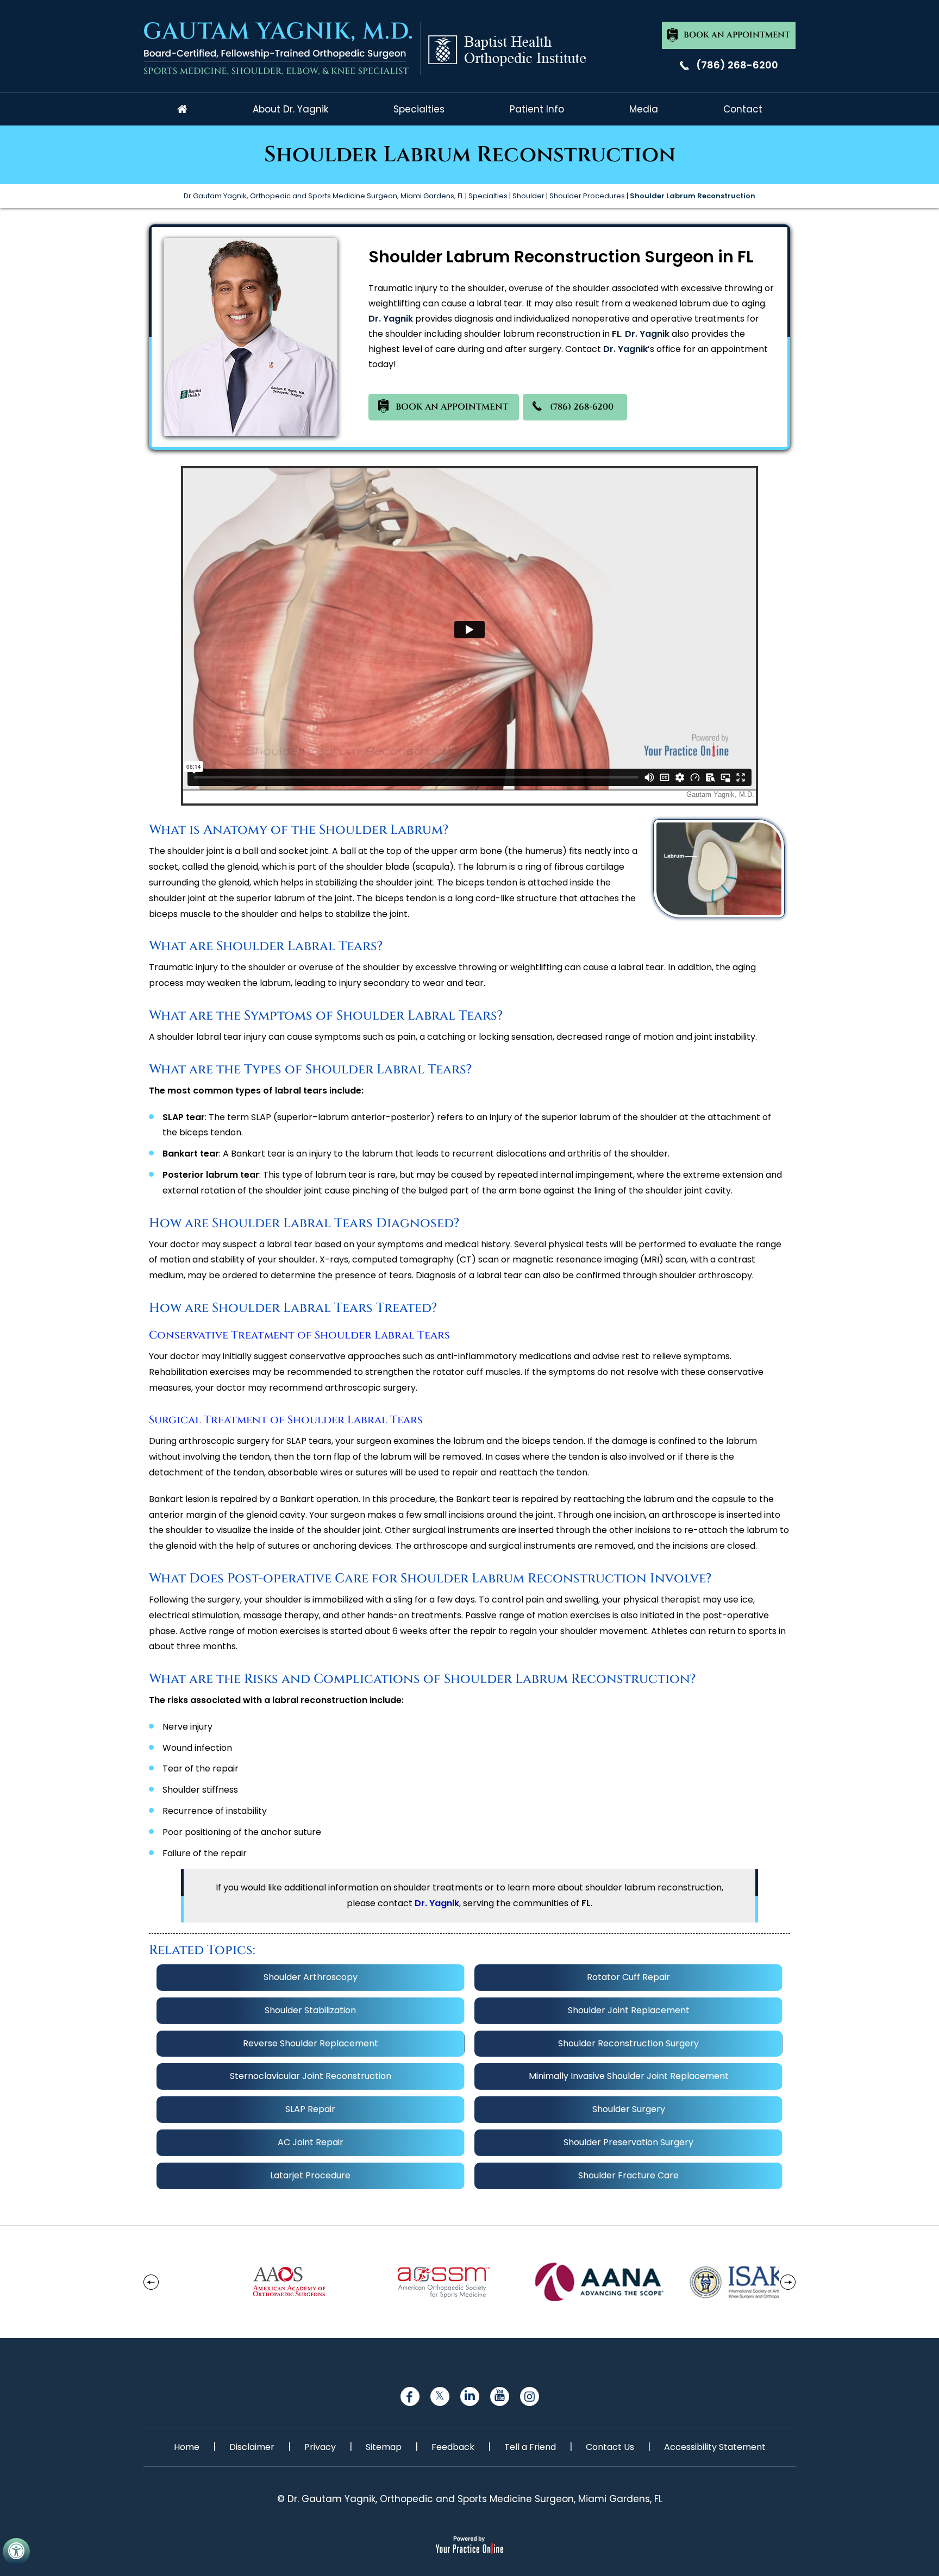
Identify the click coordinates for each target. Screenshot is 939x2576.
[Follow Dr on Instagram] (530, 2396)
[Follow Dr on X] (440, 2396)
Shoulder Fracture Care (628, 2175)
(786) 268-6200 (737, 65)
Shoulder (528, 196)
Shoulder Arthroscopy (311, 1977)
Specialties (419, 109)
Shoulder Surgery (629, 2109)
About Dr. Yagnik (290, 109)
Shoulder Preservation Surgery (628, 2142)
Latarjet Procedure (310, 2175)
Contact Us (610, 2447)
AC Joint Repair (311, 2142)
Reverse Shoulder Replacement (311, 2043)
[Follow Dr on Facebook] (410, 2396)
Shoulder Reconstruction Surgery (628, 2043)
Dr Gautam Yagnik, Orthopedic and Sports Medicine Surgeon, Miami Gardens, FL (324, 196)
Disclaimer (252, 2447)
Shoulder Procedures (587, 196)
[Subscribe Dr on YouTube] (500, 2396)
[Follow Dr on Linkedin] (470, 2396)
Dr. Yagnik (391, 319)
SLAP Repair (310, 2109)
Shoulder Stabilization (310, 2010)
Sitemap (384, 2447)
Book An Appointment (737, 35)
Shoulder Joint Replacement (629, 2010)
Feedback (453, 2447)
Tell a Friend (530, 2447)
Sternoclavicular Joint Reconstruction (311, 2076)
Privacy (320, 2447)
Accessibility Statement (715, 2447)
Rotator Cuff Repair (628, 1977)
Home (182, 109)
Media (644, 109)
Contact (743, 109)
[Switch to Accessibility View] (16, 2552)
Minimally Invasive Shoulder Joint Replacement (629, 2076)
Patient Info (537, 109)
